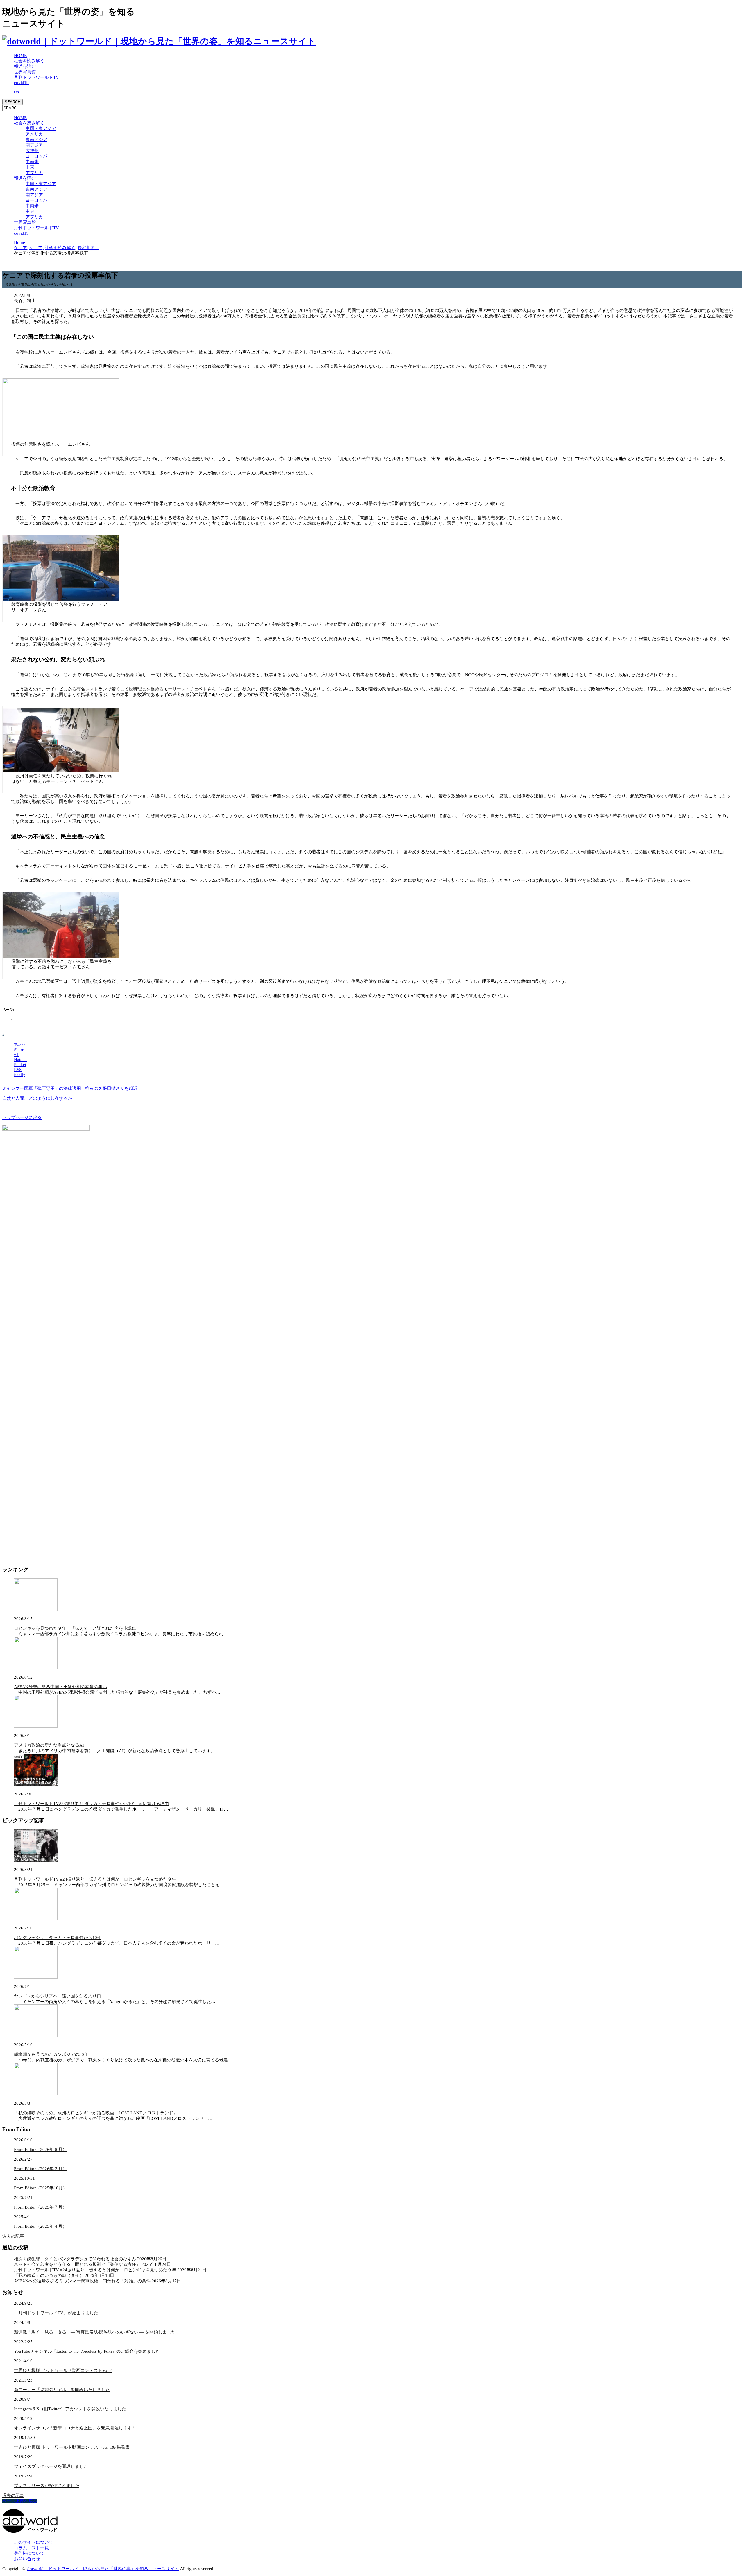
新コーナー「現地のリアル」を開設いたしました (62, 2390)
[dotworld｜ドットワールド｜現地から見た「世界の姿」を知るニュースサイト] (159, 41)
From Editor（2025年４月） (40, 2226)
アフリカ (34, 173)
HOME (20, 56)
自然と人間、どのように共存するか (37, 1098)
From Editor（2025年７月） (40, 2207)
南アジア (34, 145)
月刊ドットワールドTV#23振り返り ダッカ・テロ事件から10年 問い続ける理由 (91, 1804)
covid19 (21, 83)
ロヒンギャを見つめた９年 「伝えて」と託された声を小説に (75, 1628)
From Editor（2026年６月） (40, 2150)
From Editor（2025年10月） (41, 2188)
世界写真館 (25, 72)
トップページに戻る (22, 1117)
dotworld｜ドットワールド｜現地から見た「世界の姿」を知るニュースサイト (103, 2569)
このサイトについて (34, 2542)
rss (16, 92)
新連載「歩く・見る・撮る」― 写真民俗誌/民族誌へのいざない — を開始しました (95, 2332)
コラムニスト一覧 (31, 2548)
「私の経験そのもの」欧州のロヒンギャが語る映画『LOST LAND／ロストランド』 (96, 2113)
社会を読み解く (29, 61)
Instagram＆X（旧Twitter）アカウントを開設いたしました (70, 2409)
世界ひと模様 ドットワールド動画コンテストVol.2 (63, 2370)
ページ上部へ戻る (20, 2501)
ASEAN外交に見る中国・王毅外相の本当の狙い (60, 1687)
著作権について (29, 2553)
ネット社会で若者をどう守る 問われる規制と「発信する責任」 (77, 2264)
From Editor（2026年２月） (40, 2169)
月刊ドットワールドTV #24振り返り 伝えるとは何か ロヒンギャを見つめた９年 (95, 1879)
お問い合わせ (27, 2559)
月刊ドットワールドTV (36, 77)
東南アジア (36, 140)
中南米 (32, 162)
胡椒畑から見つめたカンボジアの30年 (51, 2054)
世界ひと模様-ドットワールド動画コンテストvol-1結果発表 (72, 2447)
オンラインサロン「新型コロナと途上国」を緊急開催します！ (75, 2428)
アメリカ (34, 134)
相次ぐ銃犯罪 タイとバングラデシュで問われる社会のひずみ (75, 2259)
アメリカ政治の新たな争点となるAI (49, 1745)
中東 (30, 167)
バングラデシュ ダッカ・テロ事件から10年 (58, 1938)
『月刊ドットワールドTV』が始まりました (56, 2313)
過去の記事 (13, 2236)
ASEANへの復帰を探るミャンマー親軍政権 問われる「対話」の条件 (82, 2281)
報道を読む (25, 66)
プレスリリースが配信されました (47, 2486)
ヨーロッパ (36, 156)
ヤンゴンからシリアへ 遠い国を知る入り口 (58, 1996)
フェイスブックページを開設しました (51, 2466)
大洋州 (32, 151)
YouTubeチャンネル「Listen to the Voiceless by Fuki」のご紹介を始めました (87, 2351)
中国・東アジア (41, 128)
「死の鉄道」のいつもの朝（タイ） (49, 2275)
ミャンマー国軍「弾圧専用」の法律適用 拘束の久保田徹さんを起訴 (70, 1088)
